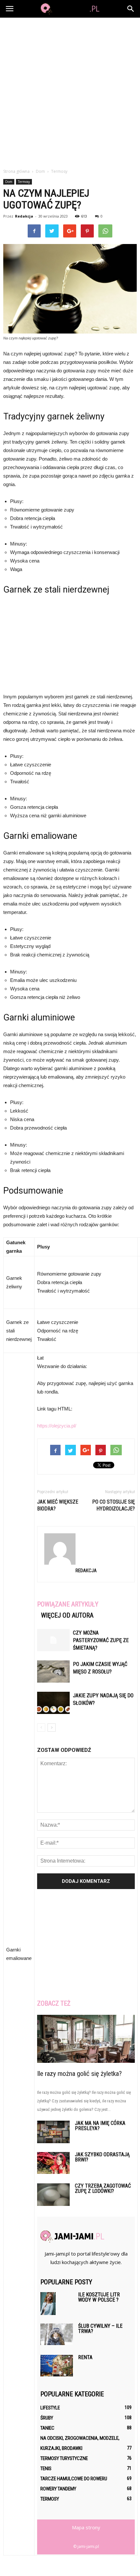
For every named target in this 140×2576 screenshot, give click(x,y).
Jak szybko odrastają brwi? (102, 2157)
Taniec (47, 2428)
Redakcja (24, 216)
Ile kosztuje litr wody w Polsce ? (99, 2297)
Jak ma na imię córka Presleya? (100, 2126)
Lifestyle (50, 2408)
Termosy (24, 182)
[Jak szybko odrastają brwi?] (53, 2163)
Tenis (46, 2469)
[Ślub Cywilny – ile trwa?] (57, 2334)
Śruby (47, 2418)
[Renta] (57, 2366)
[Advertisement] (70, 91)
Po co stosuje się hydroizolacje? (113, 1505)
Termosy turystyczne (64, 2458)
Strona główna (16, 171)
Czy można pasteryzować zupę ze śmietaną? (101, 1640)
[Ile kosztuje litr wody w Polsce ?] (48, 2304)
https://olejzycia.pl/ (57, 1426)
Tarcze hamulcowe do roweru (74, 2479)
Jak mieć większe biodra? (58, 1505)
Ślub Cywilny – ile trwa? (100, 2329)
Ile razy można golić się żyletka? (79, 2074)
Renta (85, 2357)
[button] (131, 9)
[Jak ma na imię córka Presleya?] (53, 2132)
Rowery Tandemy (58, 2489)
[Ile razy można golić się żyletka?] (86, 2039)
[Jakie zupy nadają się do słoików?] (53, 1703)
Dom (9, 182)
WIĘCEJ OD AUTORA (67, 1615)
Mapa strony (86, 2527)
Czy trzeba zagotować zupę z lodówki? (103, 2188)
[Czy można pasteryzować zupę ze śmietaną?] (53, 1640)
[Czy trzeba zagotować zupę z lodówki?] (53, 2195)
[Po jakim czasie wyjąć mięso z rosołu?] (53, 1672)
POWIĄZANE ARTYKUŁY (68, 1604)
